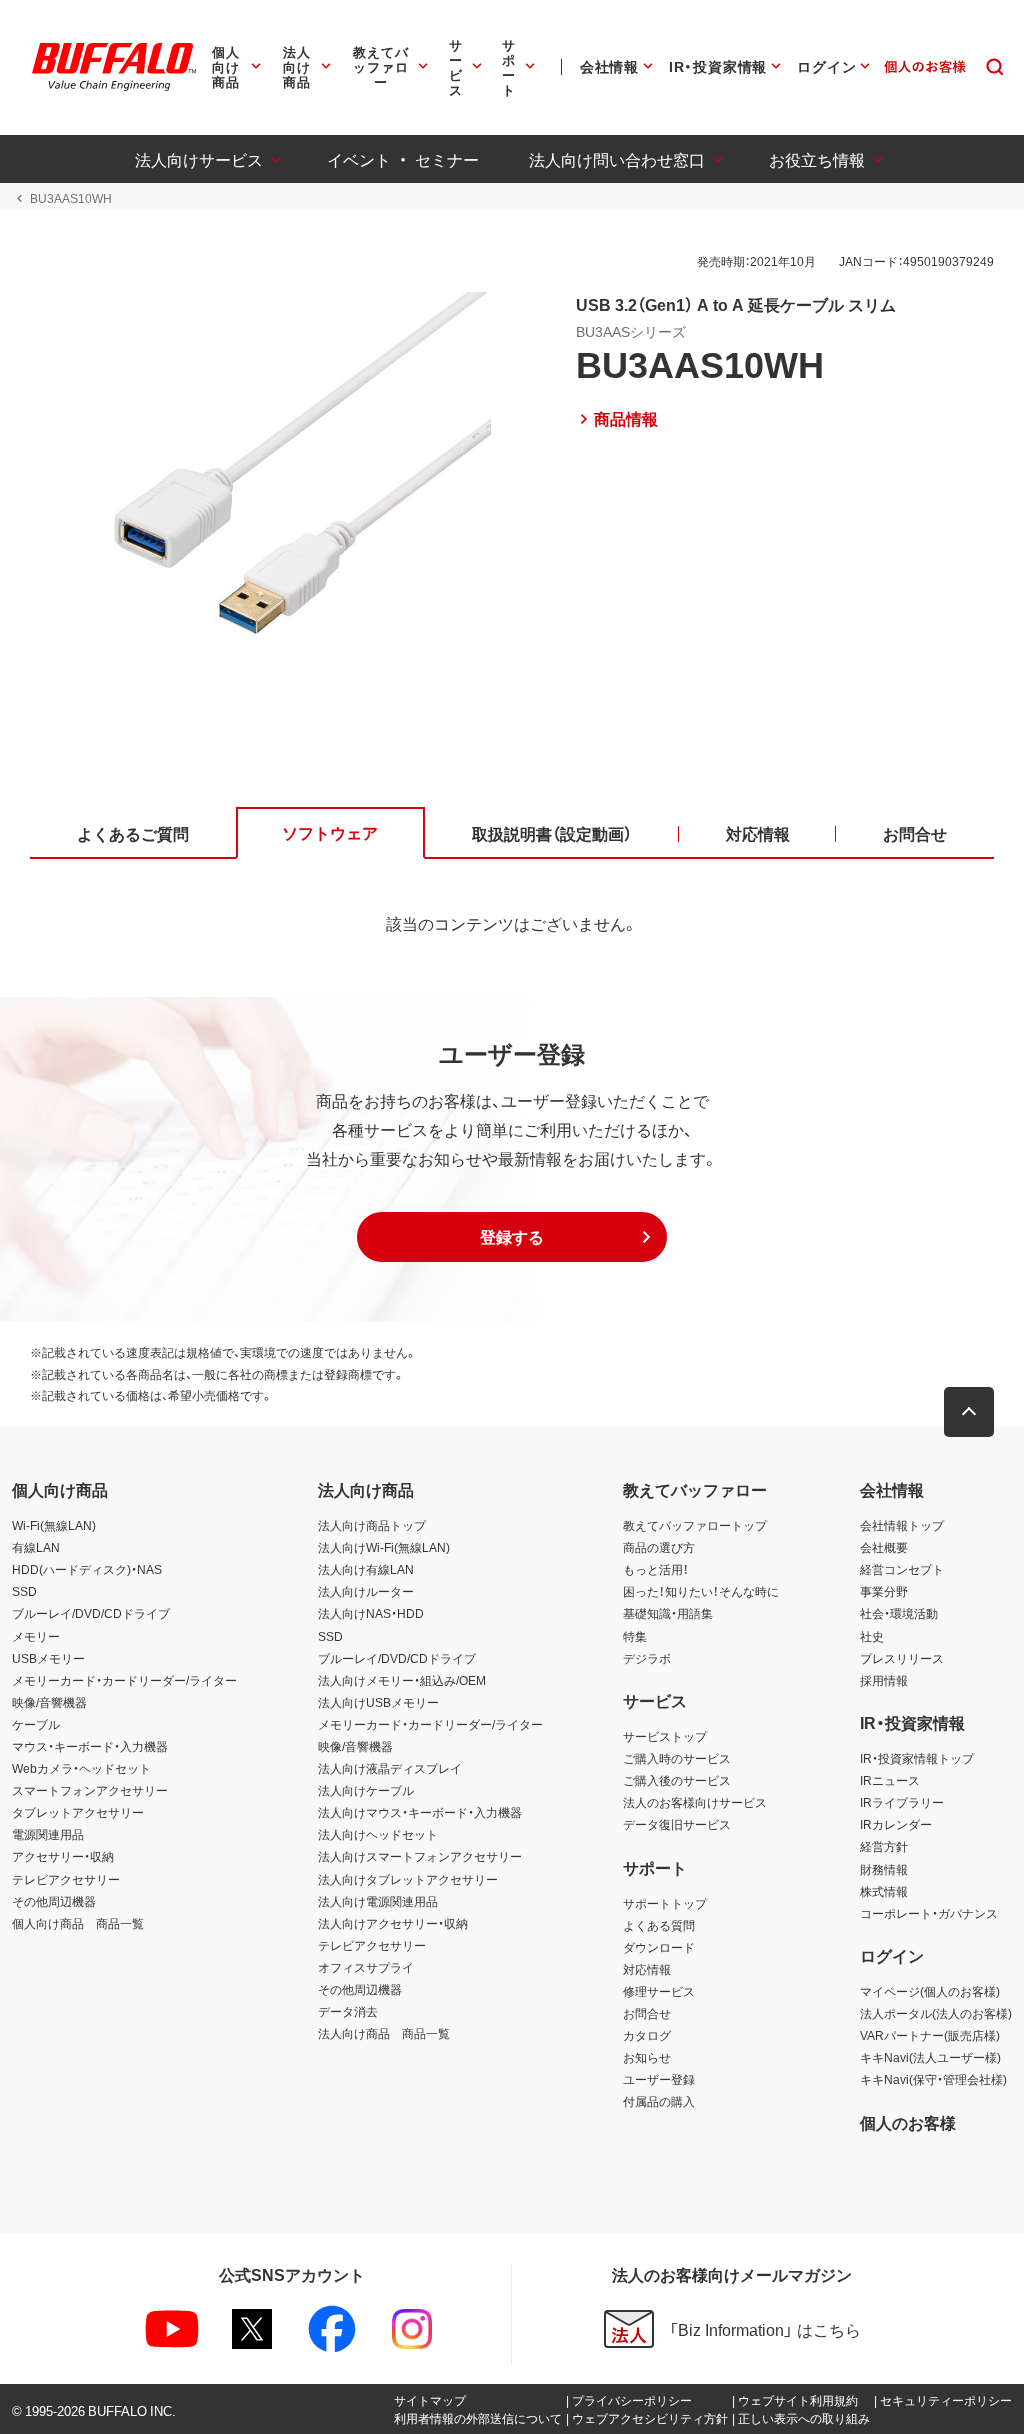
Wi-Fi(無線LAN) (54, 1525)
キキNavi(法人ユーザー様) (930, 2057)
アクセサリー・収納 (63, 1856)
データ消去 (348, 2011)
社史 (872, 1636)
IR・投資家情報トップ (917, 1758)
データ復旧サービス (677, 1824)
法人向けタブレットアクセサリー (408, 1879)
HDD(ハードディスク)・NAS (87, 1569)
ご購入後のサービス (677, 1780)
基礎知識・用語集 (668, 1613)
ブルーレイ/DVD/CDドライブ (91, 1613)
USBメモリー (48, 1658)
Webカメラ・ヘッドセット (81, 1768)
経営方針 (884, 1846)
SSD (24, 1591)
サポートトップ (665, 1903)
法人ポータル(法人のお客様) (936, 2013)
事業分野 (884, 1591)
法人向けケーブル (366, 1790)
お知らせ (647, 2057)
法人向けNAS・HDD (371, 1613)
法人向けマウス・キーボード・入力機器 (420, 1812)
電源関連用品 (48, 1834)
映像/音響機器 (49, 1702)
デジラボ (647, 1658)
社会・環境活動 (899, 1613)
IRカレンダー (896, 1824)
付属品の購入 (659, 2101)
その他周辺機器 (54, 1901)
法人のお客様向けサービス (695, 1802)
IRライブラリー (902, 1802)
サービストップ (665, 1736)
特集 (635, 1636)
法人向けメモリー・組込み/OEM (402, 1680)
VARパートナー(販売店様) (930, 2035)
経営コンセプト (902, 1569)
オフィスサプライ (366, 1967)
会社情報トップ (902, 1525)
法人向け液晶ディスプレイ (390, 1768)
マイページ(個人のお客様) (930, 1991)
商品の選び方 (659, 1547)
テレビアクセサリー (66, 1879)
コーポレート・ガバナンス (929, 1913)
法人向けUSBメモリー (378, 1702)
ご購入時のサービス (677, 1758)
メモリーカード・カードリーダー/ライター (124, 1680)
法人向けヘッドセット (378, 1834)
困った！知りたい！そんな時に (701, 1591)
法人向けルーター (366, 1591)
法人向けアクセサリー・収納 (393, 1923)
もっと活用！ (656, 1569)
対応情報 (647, 1969)
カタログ (647, 2035)
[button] (512, 1237)
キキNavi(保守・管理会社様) (933, 2079)
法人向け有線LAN (366, 1569)
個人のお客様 (908, 2122)
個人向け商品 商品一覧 (78, 1923)
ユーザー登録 (659, 2079)
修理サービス (659, 1991)
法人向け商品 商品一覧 (384, 2033)
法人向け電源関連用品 (378, 1901)
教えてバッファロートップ (695, 1525)
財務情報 (884, 1869)
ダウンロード (659, 1947)
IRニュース (890, 1780)
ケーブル (36, 1724)
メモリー (36, 1636)
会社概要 (884, 1547)
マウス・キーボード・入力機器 (90, 1746)
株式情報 (884, 1891)
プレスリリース (902, 1658)
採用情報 (884, 1680)
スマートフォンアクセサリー (90, 1790)
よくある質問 (659, 1925)
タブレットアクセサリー (78, 1812)
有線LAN (36, 1547)
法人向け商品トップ (372, 1525)
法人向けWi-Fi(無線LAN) (384, 1547)
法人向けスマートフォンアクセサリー (420, 1856)
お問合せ (647, 2013)
